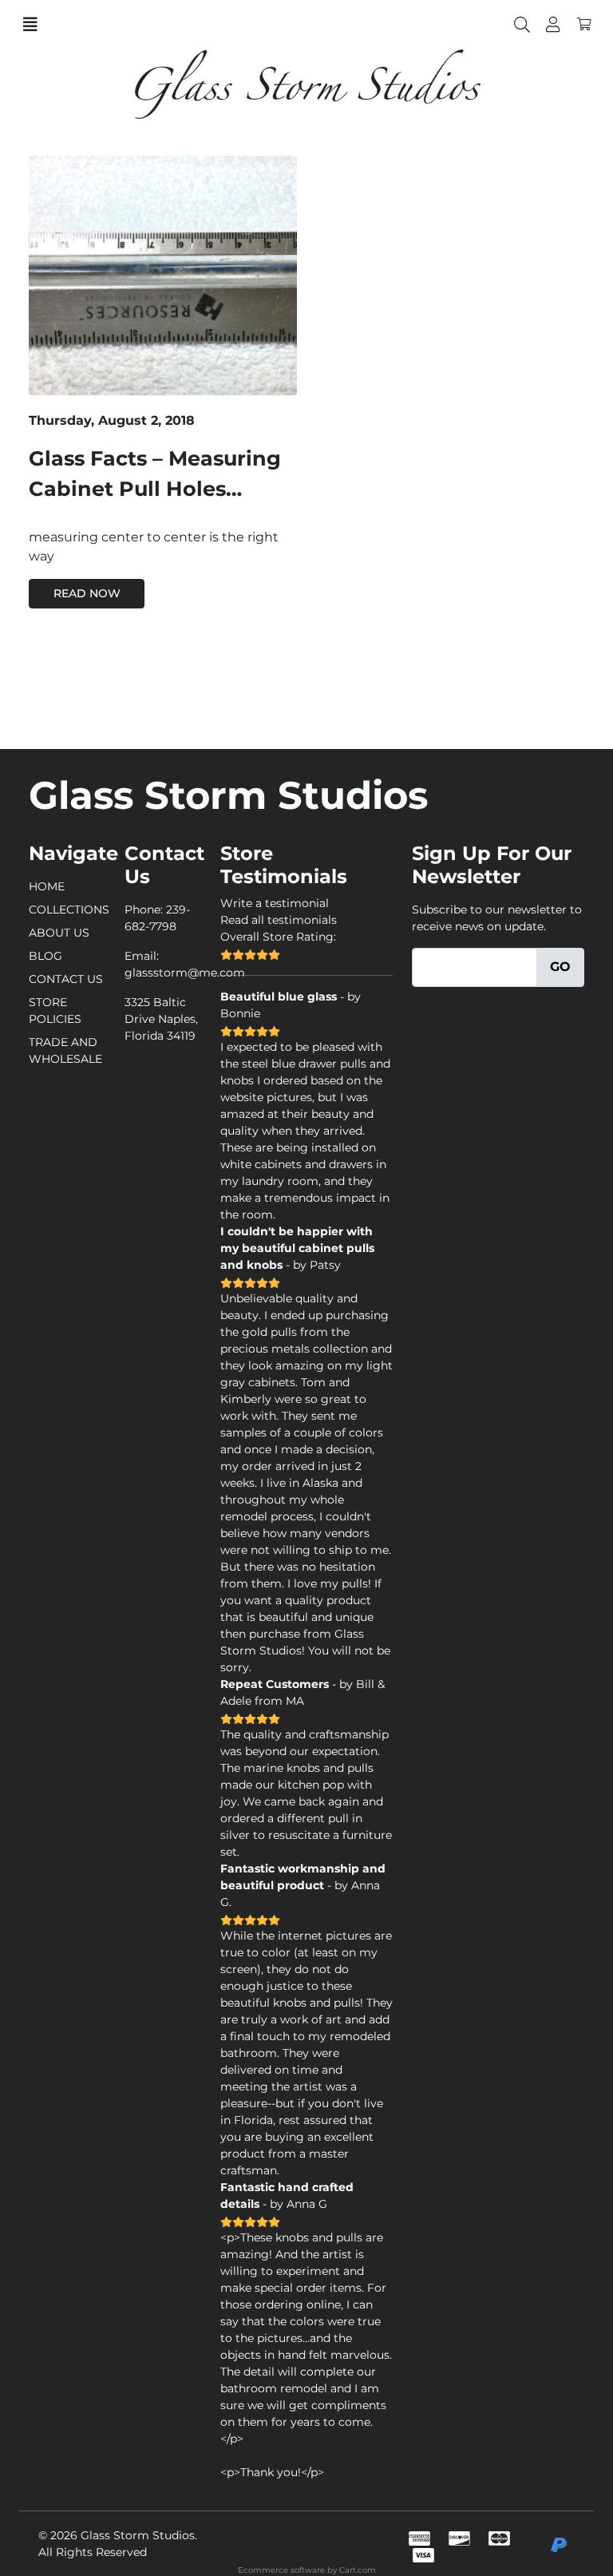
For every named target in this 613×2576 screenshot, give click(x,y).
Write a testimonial (275, 903)
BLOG (45, 956)
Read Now (87, 593)
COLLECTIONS (69, 910)
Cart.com (358, 2570)
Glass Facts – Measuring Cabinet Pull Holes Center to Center (155, 488)
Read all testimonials (279, 920)
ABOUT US (59, 933)
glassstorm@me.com (185, 973)
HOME (47, 886)
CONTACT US (66, 979)
